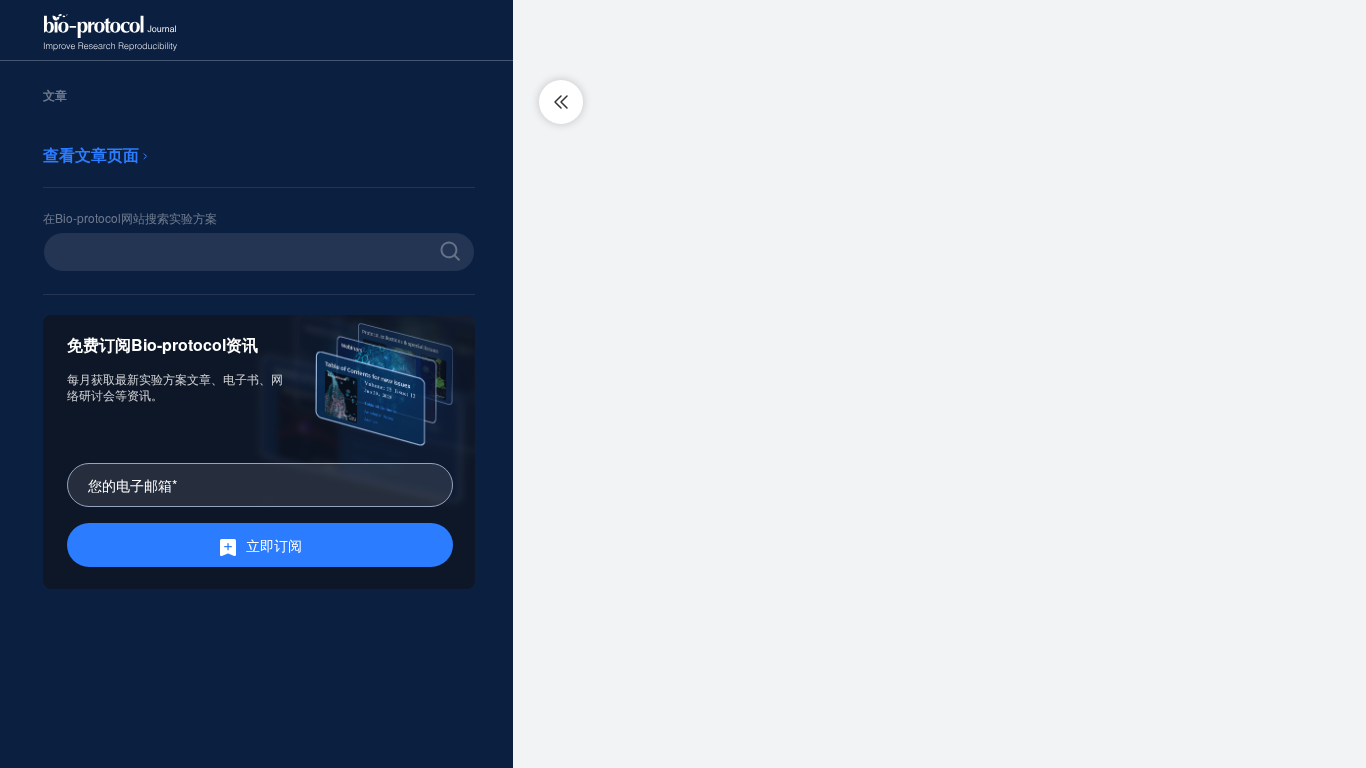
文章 (55, 95)
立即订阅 (274, 545)
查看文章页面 (93, 154)
